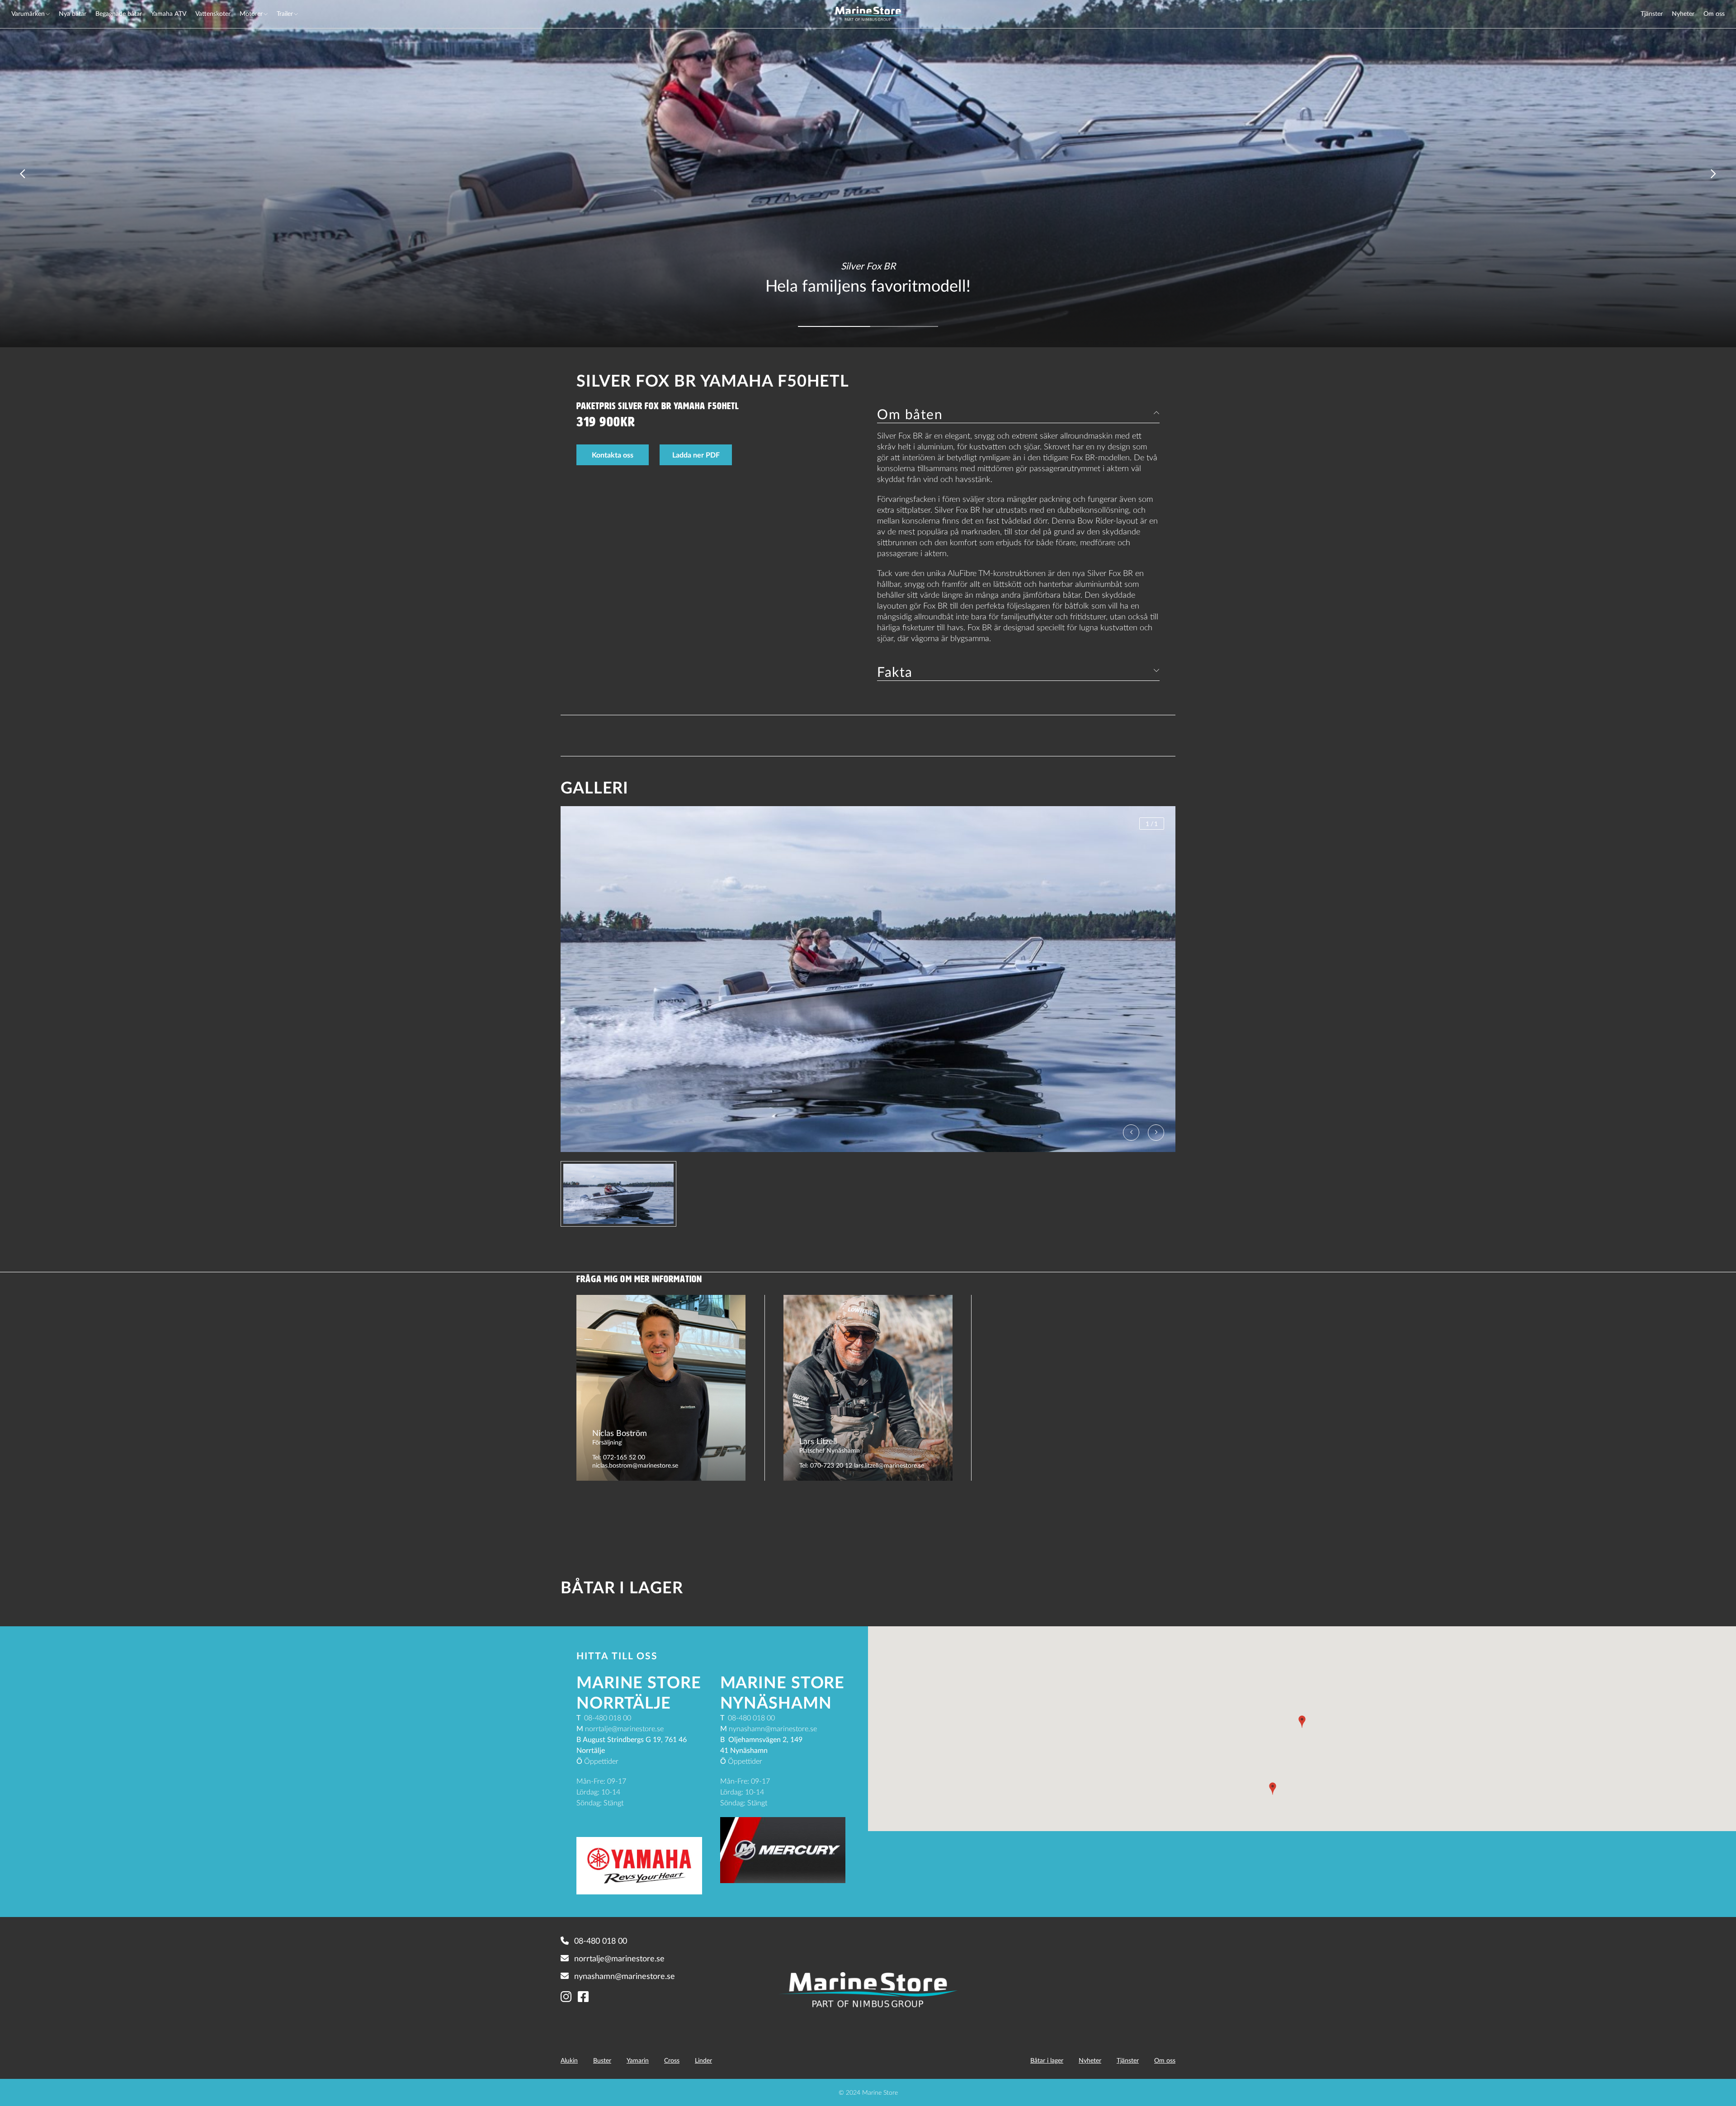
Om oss (1714, 13)
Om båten (910, 414)
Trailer (285, 13)
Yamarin (638, 2060)
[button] (1302, 1722)
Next (1713, 174)
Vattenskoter (213, 13)
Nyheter (1683, 13)
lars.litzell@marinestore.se (889, 1465)
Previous (23, 174)
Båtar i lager (1047, 2060)
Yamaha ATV (169, 13)
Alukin (569, 2060)
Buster (602, 2060)
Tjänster (1652, 13)
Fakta (895, 671)
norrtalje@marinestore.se (619, 1958)
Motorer (251, 13)
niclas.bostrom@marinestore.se (635, 1465)
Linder (703, 2060)
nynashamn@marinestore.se (625, 1976)
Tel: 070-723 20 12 (826, 1465)
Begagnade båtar (119, 13)
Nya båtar (73, 13)
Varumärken (28, 13)
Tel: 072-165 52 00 (619, 1457)
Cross (672, 2060)
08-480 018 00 (601, 1941)
